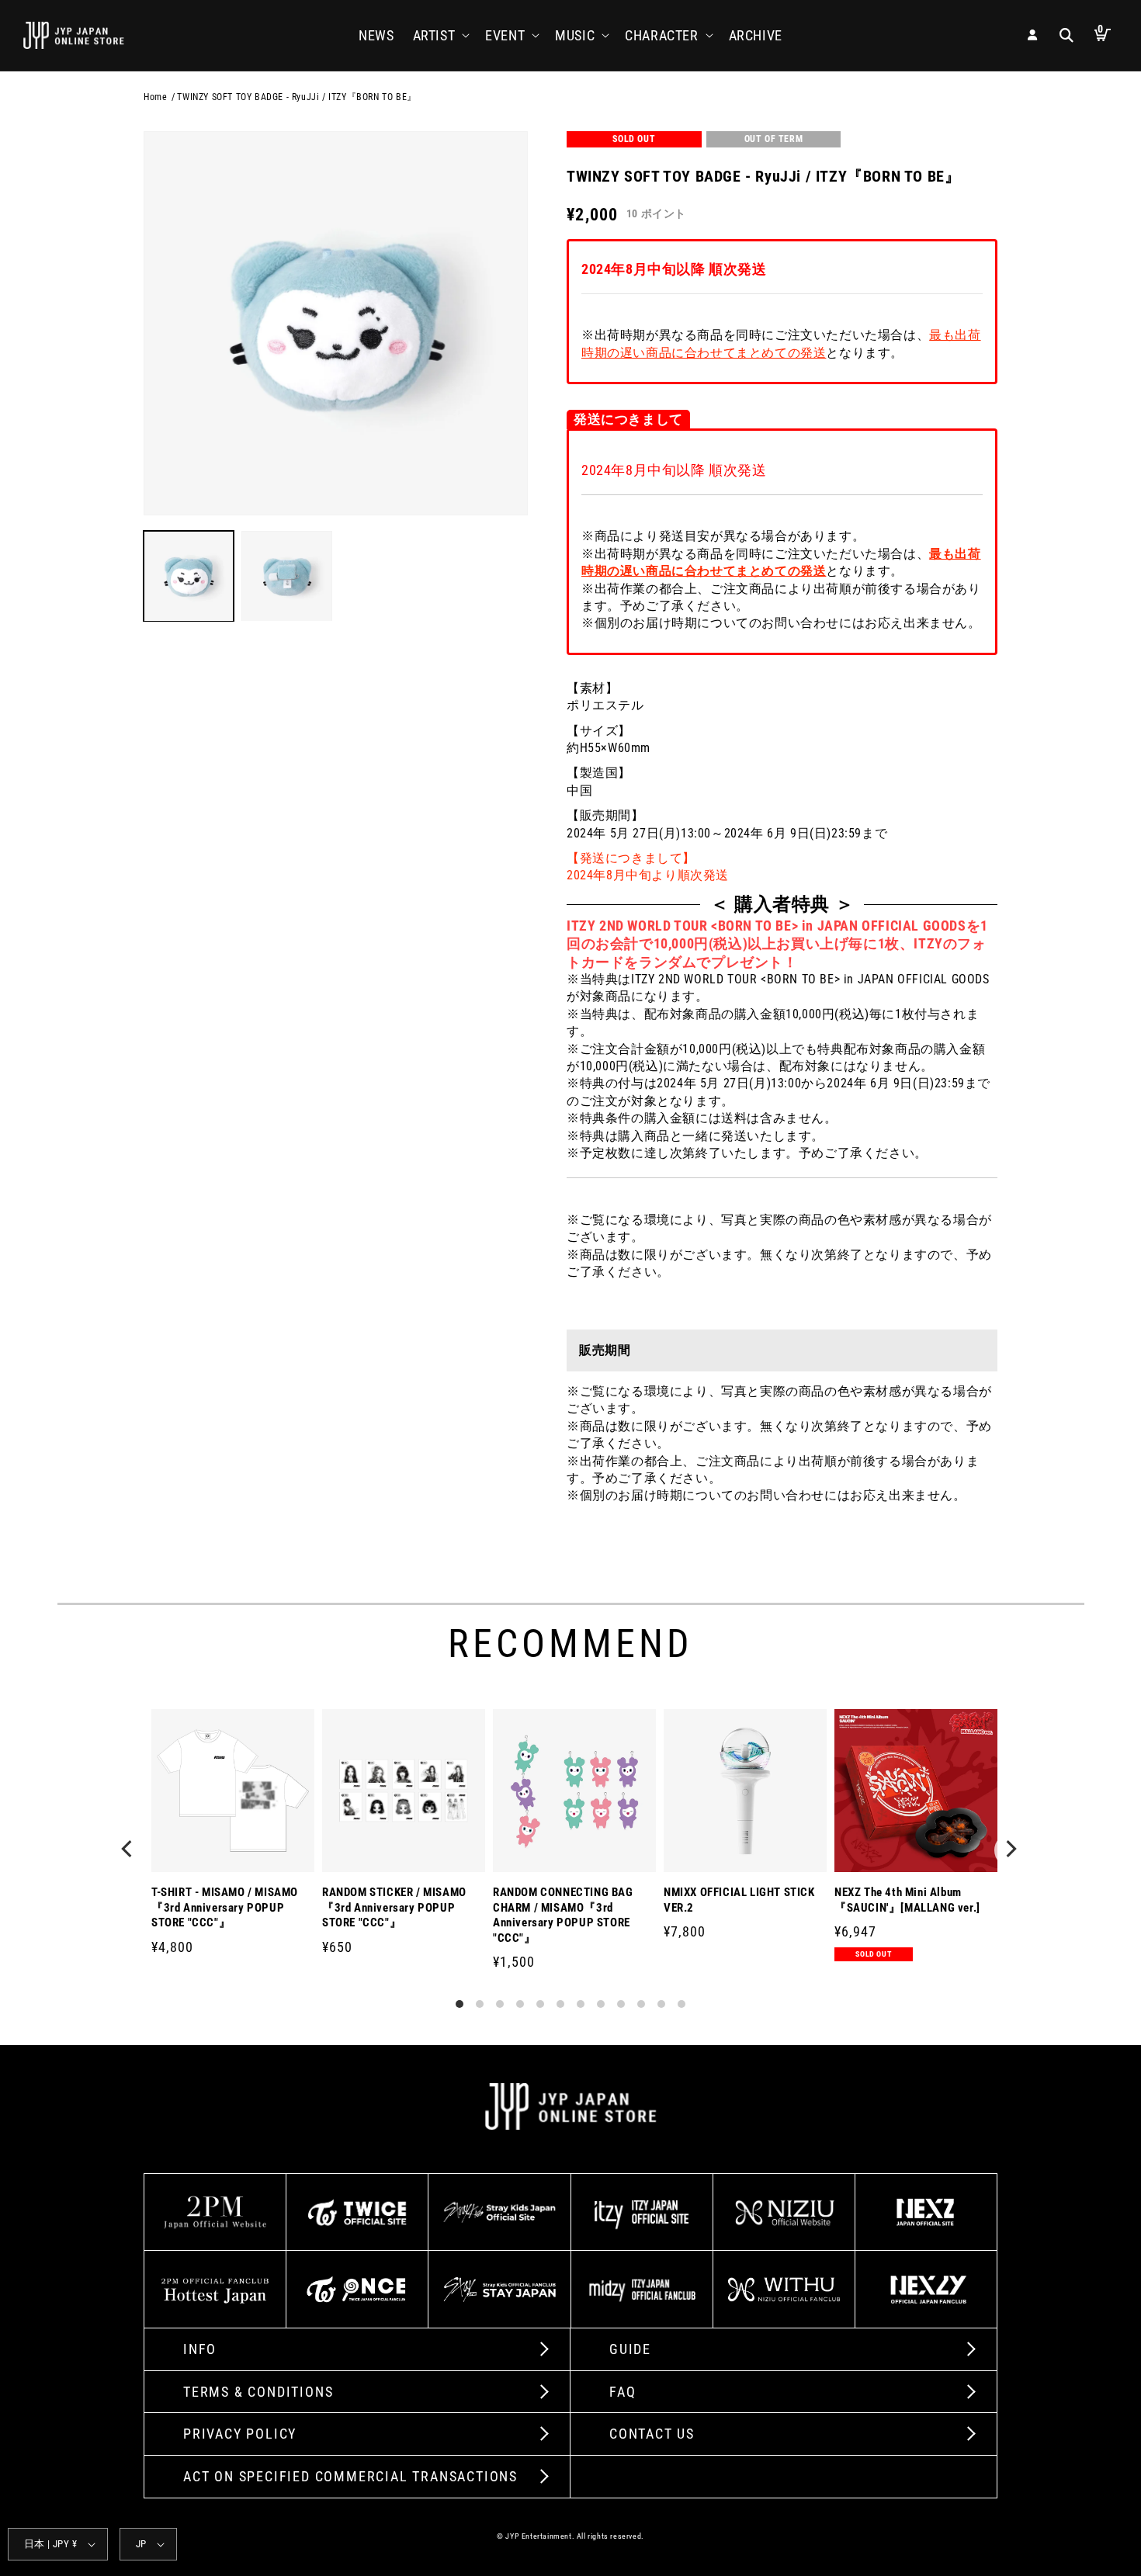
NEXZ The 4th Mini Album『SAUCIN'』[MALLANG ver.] (907, 1900)
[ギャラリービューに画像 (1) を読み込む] (189, 576)
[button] (440, 35)
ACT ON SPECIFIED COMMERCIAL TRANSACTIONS (350, 2476)
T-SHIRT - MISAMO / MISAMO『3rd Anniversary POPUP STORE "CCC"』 (225, 1907)
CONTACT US (652, 2434)
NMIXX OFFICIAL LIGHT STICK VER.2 (739, 1900)
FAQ (623, 2392)
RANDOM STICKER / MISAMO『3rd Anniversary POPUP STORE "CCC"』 (394, 1907)
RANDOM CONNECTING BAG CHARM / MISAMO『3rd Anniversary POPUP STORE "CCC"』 (563, 1915)
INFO (200, 2349)
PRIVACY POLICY (240, 2434)
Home (155, 97)
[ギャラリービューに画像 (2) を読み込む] (286, 576)
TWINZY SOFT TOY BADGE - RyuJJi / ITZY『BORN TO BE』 (297, 97)
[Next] (1011, 1850)
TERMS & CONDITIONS (258, 2392)
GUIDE (630, 2349)
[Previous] (130, 1850)
